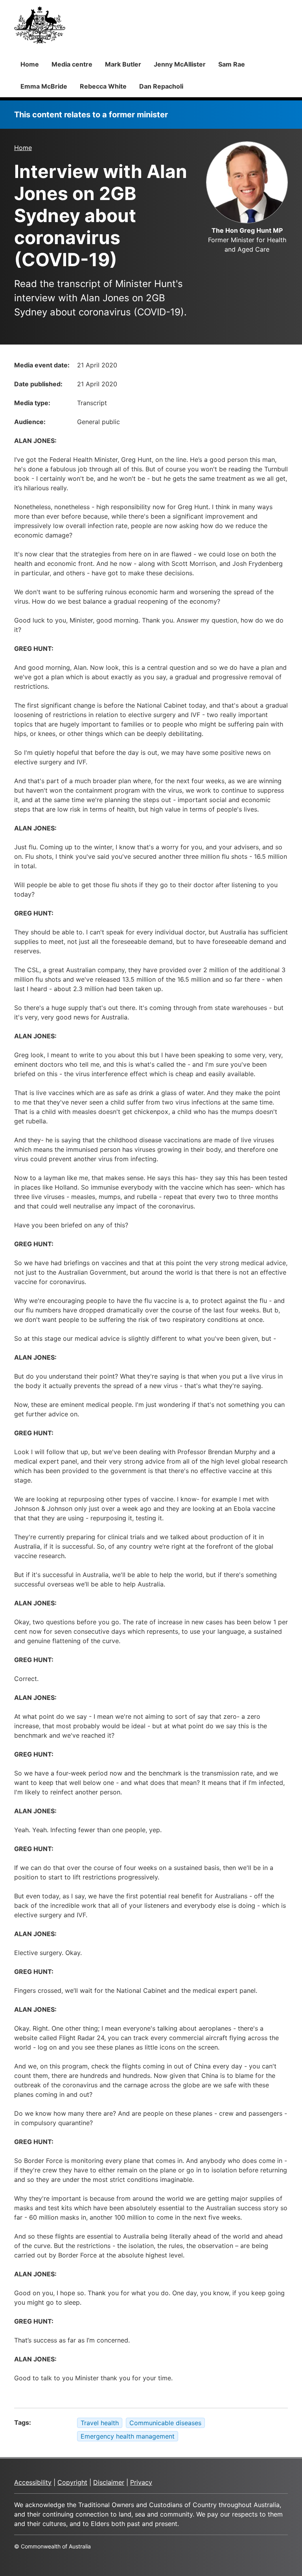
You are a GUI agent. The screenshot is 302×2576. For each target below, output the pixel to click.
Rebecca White (103, 86)
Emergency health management (128, 2436)
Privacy (141, 2482)
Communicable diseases (165, 2423)
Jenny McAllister (180, 64)
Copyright (72, 2482)
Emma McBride (44, 86)
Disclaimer (109, 2482)
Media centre (72, 64)
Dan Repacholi (161, 86)
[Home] (40, 25)
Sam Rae (232, 64)
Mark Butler (123, 64)
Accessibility (33, 2482)
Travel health (100, 2423)
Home (30, 64)
